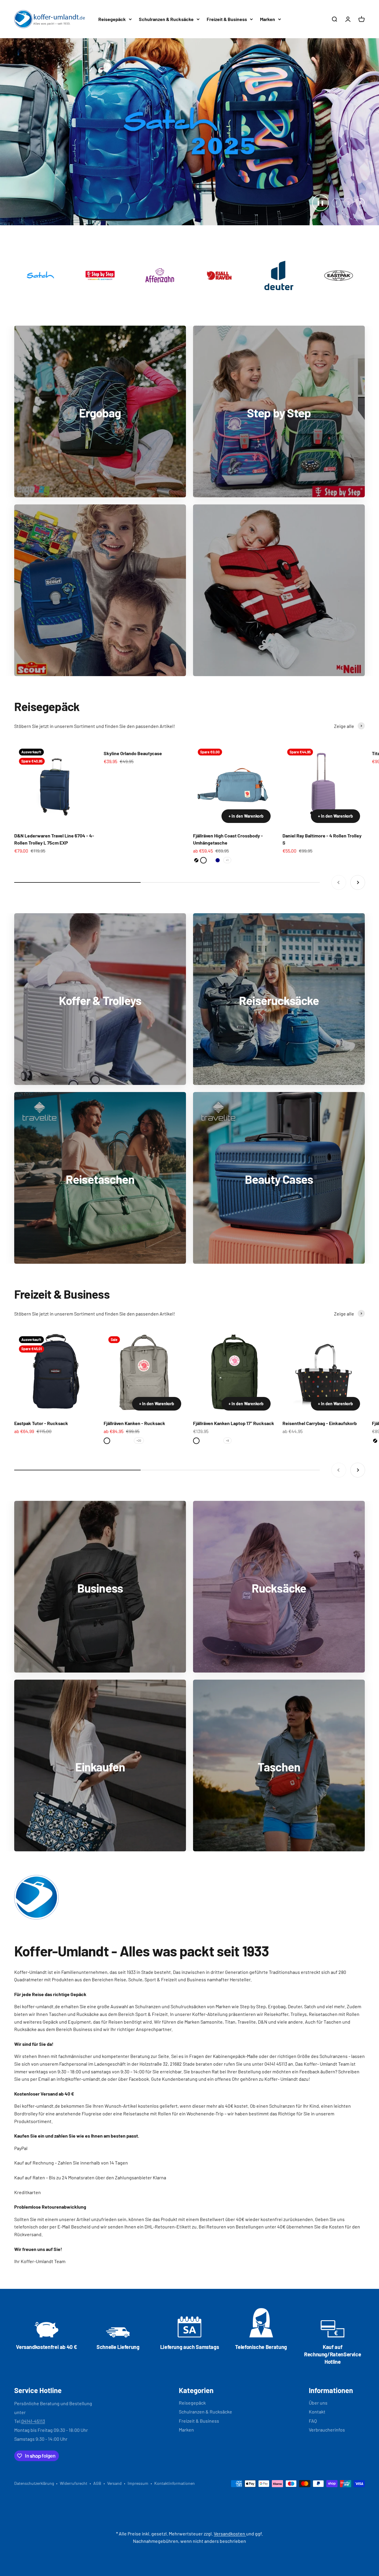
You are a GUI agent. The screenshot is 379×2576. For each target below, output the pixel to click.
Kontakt (317, 2332)
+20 (139, 1361)
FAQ (313, 2341)
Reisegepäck (112, 19)
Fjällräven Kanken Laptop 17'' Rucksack (234, 1344)
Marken (268, 19)
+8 (227, 1361)
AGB (97, 2404)
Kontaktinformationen (175, 2404)
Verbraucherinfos (327, 2350)
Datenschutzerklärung (34, 2404)
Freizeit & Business (227, 19)
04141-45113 (33, 2341)
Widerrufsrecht (74, 2404)
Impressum (138, 2404)
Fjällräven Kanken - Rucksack (134, 1344)
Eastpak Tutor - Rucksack (41, 1344)
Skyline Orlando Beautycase (133, 674)
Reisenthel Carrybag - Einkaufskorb (320, 1344)
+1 (227, 780)
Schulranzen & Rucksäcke (166, 19)
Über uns (318, 2323)
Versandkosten (230, 2454)
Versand (114, 2404)
